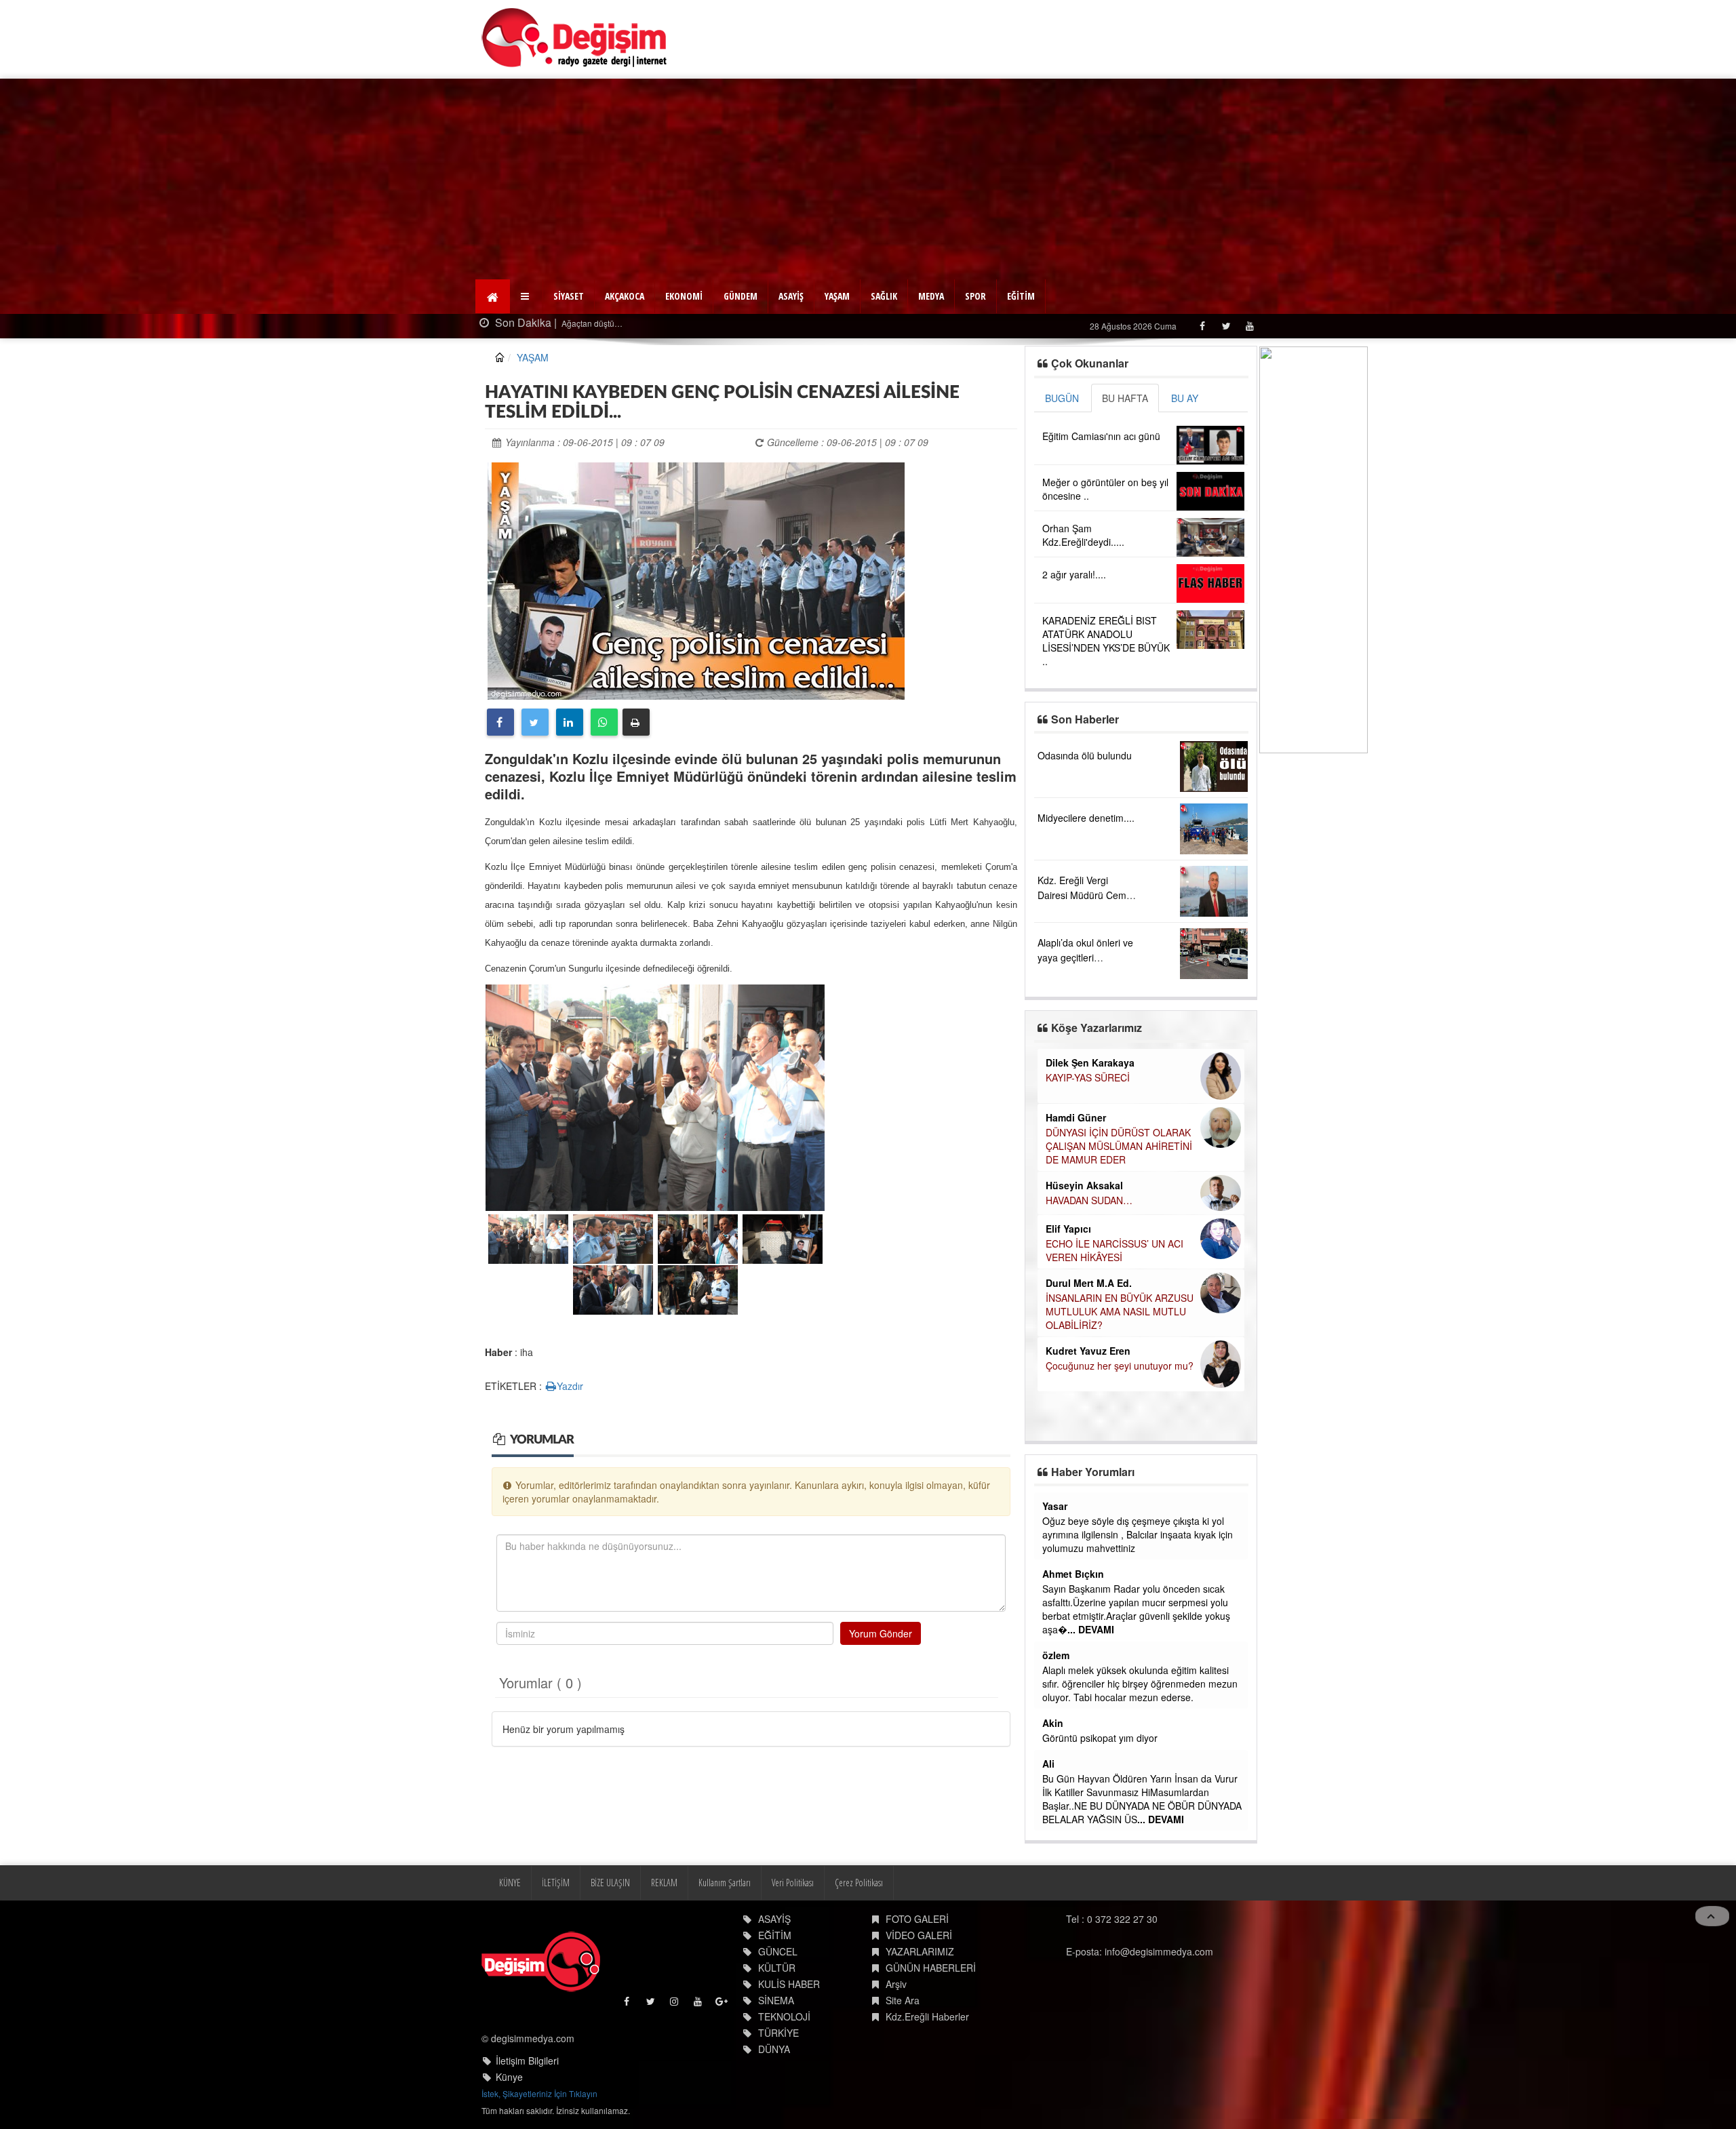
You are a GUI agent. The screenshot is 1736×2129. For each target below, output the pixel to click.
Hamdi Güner (1076, 1117)
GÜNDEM (741, 296)
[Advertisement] (868, 180)
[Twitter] (1226, 326)
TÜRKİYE (778, 2033)
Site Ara (903, 2000)
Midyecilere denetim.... (1086, 818)
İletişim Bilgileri (527, 2061)
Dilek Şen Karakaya (1090, 1062)
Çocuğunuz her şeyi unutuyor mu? (1120, 1366)
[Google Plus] (723, 2005)
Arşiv (896, 1984)
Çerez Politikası (859, 1883)
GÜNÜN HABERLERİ (931, 1968)
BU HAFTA (1125, 398)
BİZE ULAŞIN (610, 1883)
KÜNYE (510, 1883)
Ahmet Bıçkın (1073, 1574)
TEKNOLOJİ (784, 2016)
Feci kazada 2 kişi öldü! (711, 323)
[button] (527, 296)
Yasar (1055, 1506)
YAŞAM (837, 296)
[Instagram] (675, 2005)
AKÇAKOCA (625, 296)
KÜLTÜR (777, 1968)
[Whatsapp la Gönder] (604, 722)
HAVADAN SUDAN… (1089, 1200)
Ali (1048, 1764)
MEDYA (931, 296)
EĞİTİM (1021, 296)
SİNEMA (776, 2000)
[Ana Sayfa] (575, 38)
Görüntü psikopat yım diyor (1100, 1738)
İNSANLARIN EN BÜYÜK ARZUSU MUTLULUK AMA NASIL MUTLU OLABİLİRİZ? (1120, 1311)
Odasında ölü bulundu (1085, 755)
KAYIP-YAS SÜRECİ (1088, 1077)
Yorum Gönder (881, 1633)
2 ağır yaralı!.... (1074, 574)
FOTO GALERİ (917, 1919)
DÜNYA (774, 2049)
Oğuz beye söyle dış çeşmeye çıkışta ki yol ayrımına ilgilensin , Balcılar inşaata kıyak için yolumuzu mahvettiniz (1138, 1534)
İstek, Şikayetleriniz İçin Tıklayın (539, 2093)
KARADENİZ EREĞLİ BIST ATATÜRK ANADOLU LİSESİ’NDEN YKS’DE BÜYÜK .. (1106, 641)
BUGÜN (1062, 398)
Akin (1053, 1723)
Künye (509, 2077)
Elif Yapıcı (1068, 1229)
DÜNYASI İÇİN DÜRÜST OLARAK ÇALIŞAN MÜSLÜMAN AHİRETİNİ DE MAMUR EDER (1119, 1146)
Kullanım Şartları (725, 1883)
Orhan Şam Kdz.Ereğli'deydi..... (1083, 535)
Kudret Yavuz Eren (1088, 1351)
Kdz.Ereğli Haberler (927, 2016)
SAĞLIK (884, 296)
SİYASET (569, 296)
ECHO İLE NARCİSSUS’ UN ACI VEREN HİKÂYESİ (1114, 1250)
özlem (1056, 1655)
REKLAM (664, 1883)
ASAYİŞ (791, 296)
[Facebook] (1202, 326)
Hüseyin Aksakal (1084, 1185)
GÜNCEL (778, 1951)
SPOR (975, 296)
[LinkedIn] (570, 722)
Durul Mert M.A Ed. (1089, 1283)
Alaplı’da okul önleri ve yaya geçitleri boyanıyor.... (1085, 957)
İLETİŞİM (556, 1883)
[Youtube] (1249, 326)
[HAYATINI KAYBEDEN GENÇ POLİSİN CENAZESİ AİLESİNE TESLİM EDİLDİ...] (696, 580)
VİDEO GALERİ (919, 1935)
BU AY (1185, 398)
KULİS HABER (789, 1984)
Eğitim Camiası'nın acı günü (1101, 436)
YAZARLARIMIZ (920, 1951)
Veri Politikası (793, 1883)
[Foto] (655, 1096)
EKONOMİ (684, 296)
